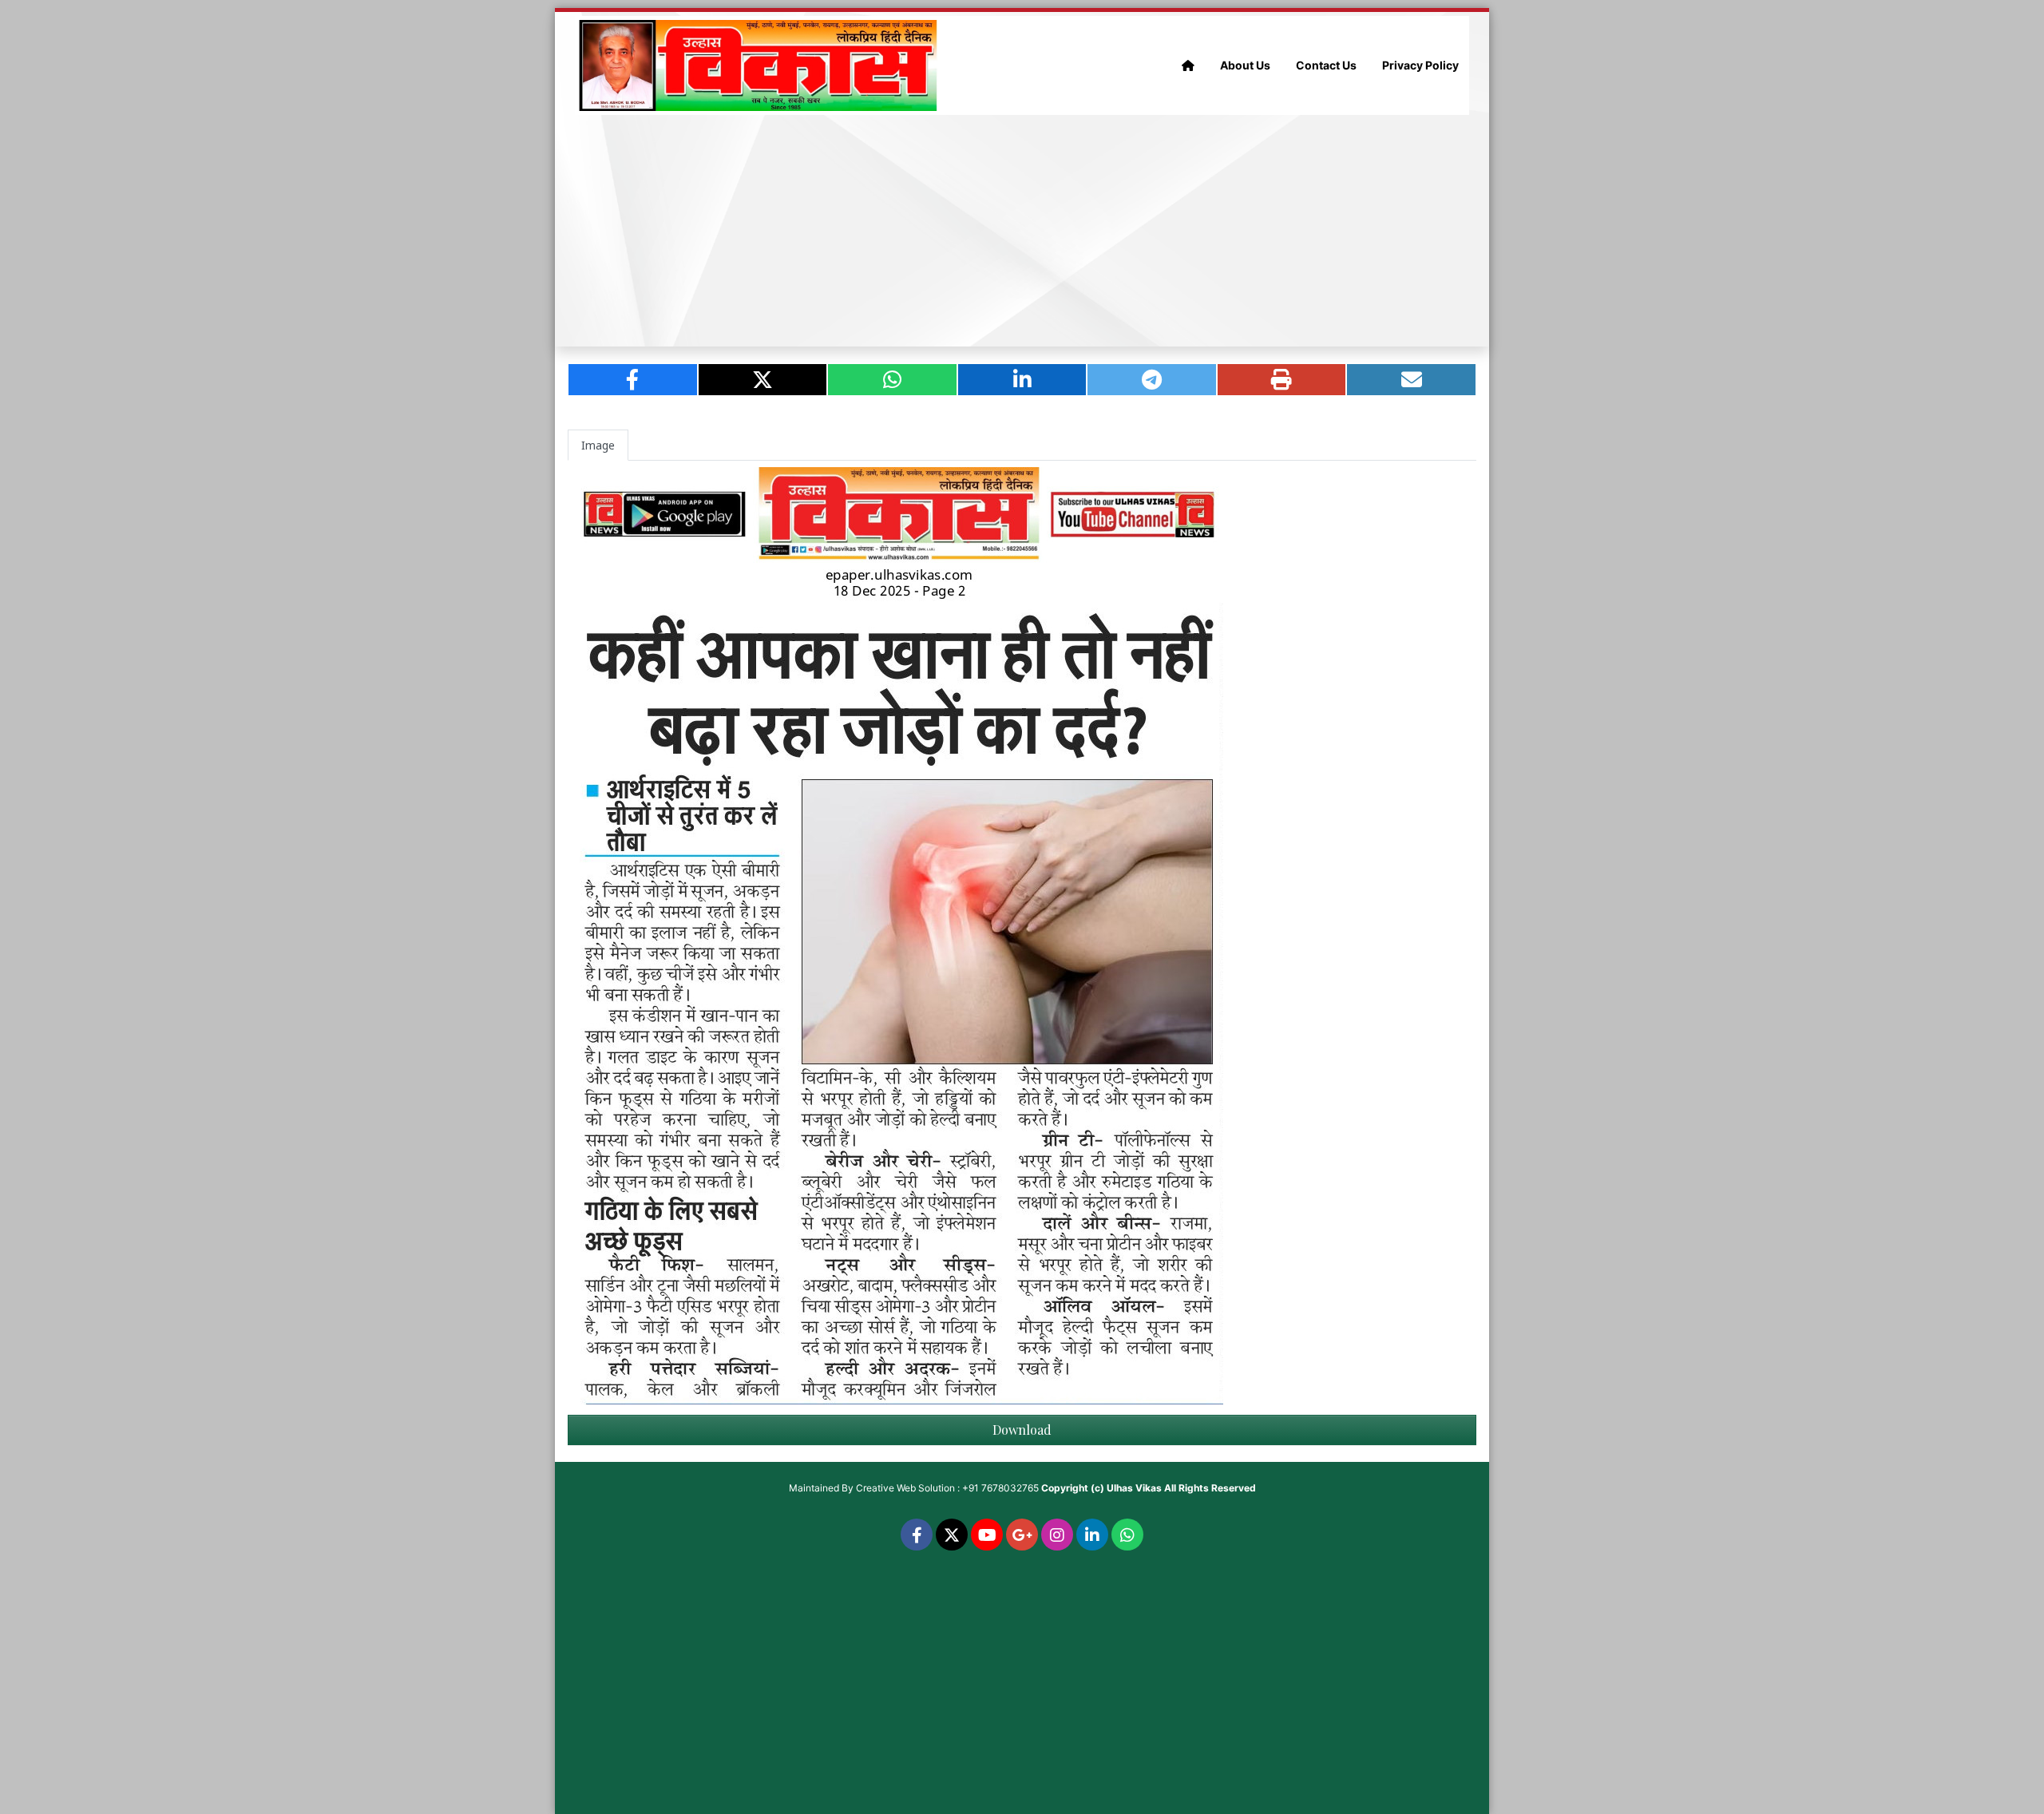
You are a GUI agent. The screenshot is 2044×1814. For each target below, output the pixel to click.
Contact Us (1326, 65)
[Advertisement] (1022, 231)
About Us (1245, 65)
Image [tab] (598, 445)
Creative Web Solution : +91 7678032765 (947, 1488)
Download (1022, 1430)
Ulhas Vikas (1134, 1488)
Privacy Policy (1420, 65)
